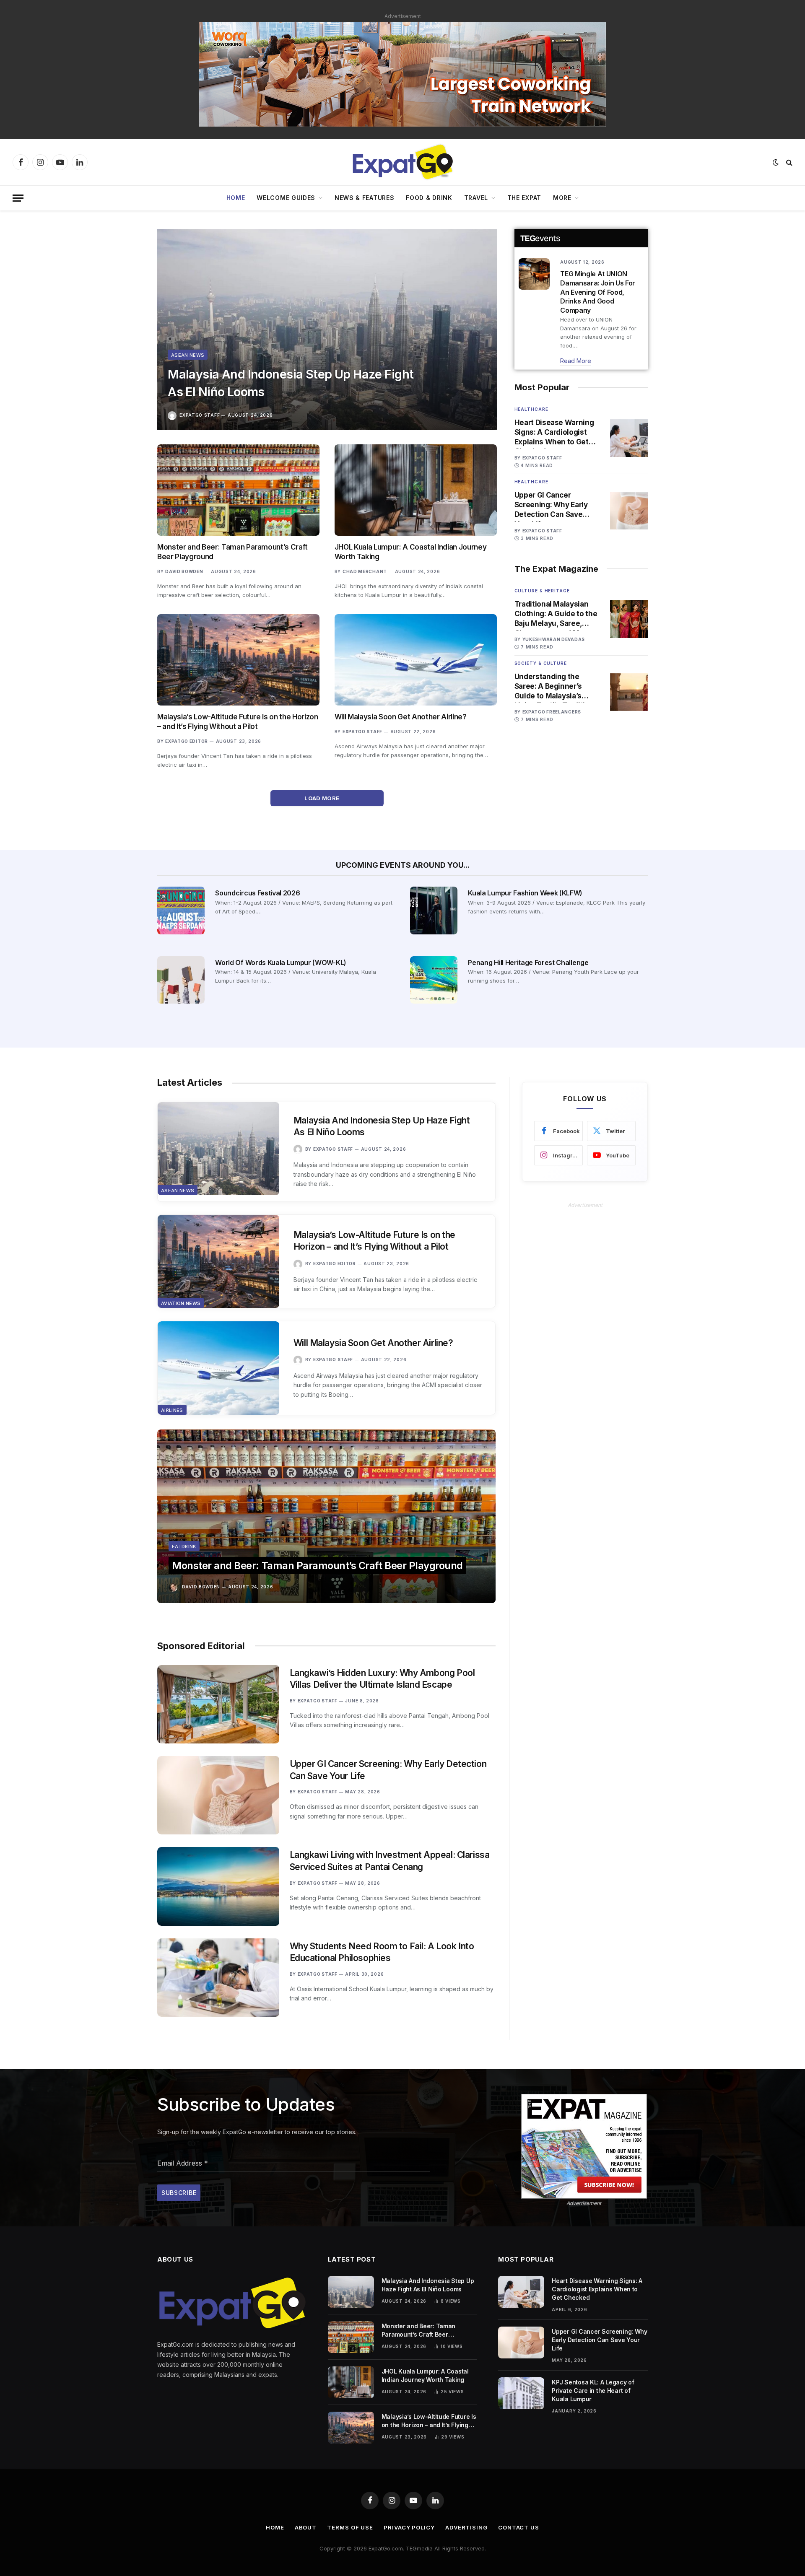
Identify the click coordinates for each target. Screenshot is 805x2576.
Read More (576, 361)
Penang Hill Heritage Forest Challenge (528, 962)
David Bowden (184, 571)
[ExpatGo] (402, 162)
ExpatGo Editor (187, 741)
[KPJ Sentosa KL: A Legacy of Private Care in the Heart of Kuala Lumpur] (521, 2393)
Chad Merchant (365, 571)
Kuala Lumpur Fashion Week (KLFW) (525, 893)
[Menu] (18, 198)
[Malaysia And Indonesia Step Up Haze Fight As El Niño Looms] (327, 329)
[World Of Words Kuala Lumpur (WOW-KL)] (181, 980)
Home (236, 198)
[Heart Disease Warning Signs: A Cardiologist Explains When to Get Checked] (629, 438)
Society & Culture (541, 663)
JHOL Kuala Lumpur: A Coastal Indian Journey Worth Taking (410, 552)
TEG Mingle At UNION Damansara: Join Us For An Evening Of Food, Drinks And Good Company (598, 292)
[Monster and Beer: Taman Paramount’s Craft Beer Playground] (238, 490)
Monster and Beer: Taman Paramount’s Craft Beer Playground (232, 552)
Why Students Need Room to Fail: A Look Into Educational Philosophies (382, 1952)
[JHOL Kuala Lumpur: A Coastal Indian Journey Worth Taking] (416, 490)
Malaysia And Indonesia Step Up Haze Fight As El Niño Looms (291, 383)
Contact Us (519, 2527)
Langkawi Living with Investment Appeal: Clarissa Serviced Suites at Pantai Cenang (390, 1861)
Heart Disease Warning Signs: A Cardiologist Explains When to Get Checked (554, 433)
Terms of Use (350, 2527)
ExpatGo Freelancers (552, 712)
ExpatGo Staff (200, 415)
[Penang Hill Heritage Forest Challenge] (434, 980)
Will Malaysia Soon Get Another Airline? (401, 717)
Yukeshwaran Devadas (554, 639)
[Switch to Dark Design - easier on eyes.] (776, 162)
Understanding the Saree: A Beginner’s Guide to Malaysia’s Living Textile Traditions (556, 687)
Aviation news (181, 1303)
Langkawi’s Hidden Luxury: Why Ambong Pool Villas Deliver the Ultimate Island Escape (382, 1679)
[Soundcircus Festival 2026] (181, 910)
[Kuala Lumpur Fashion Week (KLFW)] (434, 910)
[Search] (788, 162)
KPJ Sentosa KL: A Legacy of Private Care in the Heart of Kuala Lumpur (593, 2391)
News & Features (365, 198)
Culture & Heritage (542, 591)
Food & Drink (429, 198)
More (562, 198)
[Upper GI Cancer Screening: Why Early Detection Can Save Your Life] (629, 511)
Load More (323, 798)
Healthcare (531, 409)
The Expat (524, 198)
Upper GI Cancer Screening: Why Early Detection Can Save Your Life (551, 505)
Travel (476, 198)
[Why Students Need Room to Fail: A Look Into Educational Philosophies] (218, 1978)
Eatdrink (184, 1546)
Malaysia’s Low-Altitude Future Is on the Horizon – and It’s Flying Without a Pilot (238, 722)
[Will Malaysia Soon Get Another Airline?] (416, 660)
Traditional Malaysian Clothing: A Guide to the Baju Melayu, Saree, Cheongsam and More (556, 614)
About (306, 2527)
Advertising (466, 2527)
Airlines (172, 1410)
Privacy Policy (409, 2527)
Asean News (188, 355)
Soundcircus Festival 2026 (257, 893)
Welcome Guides (286, 198)
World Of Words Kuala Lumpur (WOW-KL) (280, 962)
